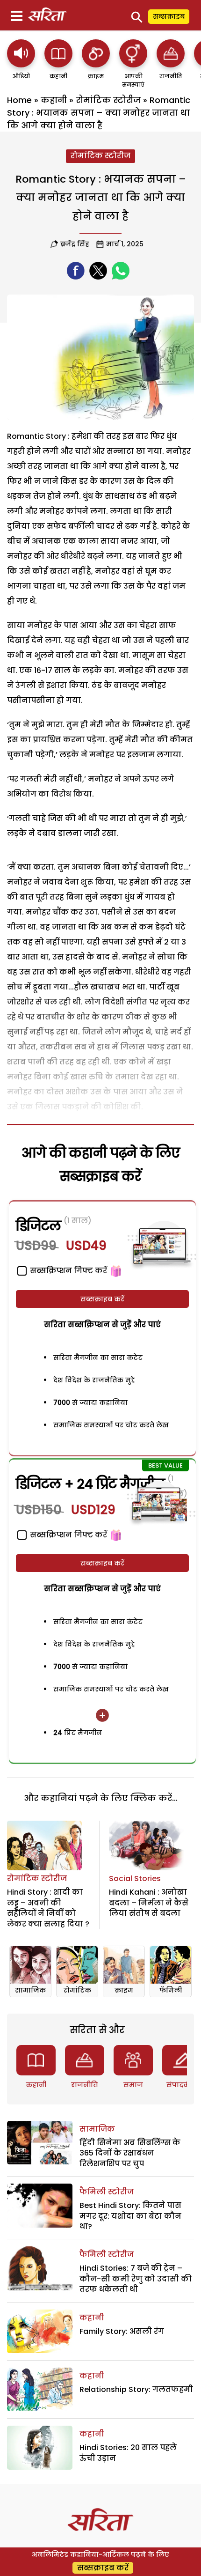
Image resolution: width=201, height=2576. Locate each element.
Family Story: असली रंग (122, 2331)
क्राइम (124, 1990)
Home (19, 100)
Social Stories (135, 1878)
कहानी (54, 100)
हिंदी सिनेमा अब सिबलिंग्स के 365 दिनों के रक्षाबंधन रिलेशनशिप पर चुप (130, 2153)
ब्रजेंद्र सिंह (75, 244)
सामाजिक (30, 1990)
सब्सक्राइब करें (102, 1299)
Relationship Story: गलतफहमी (136, 2389)
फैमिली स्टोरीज (107, 2192)
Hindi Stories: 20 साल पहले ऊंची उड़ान (128, 2453)
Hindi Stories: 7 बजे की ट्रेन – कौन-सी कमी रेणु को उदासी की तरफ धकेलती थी (136, 2279)
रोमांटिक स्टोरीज (108, 100)
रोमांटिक (77, 1990)
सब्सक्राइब (169, 16)
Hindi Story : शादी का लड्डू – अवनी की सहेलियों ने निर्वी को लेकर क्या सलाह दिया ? (48, 1908)
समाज (133, 2085)
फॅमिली (171, 1990)
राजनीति (84, 2085)
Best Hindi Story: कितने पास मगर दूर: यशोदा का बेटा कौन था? (130, 2216)
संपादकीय (182, 2085)
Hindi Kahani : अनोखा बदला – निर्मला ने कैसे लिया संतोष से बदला (149, 1903)
